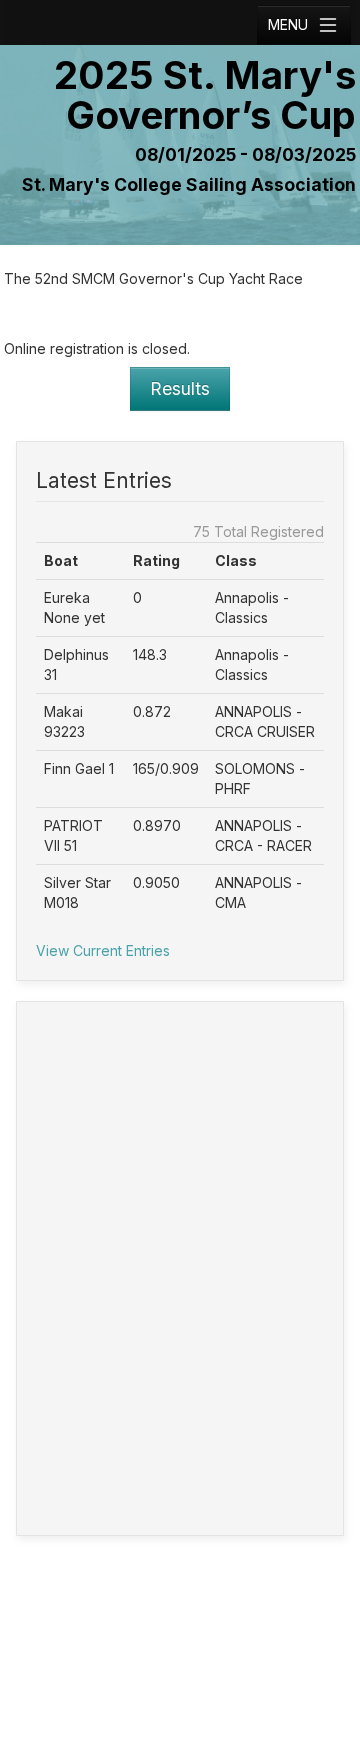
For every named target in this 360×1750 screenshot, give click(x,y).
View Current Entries (103, 950)
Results (180, 388)
